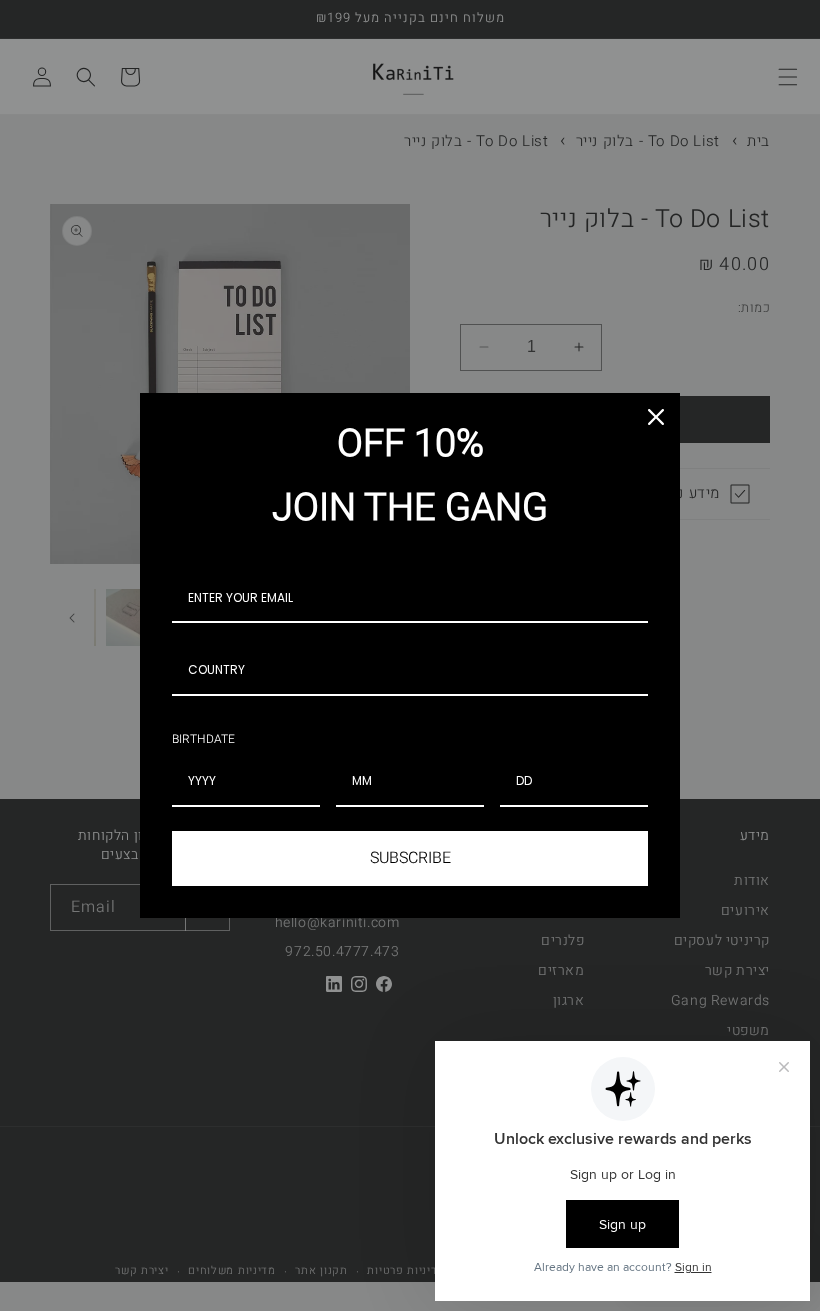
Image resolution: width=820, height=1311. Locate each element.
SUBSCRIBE (410, 858)
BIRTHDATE (203, 739)
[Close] (656, 417)
